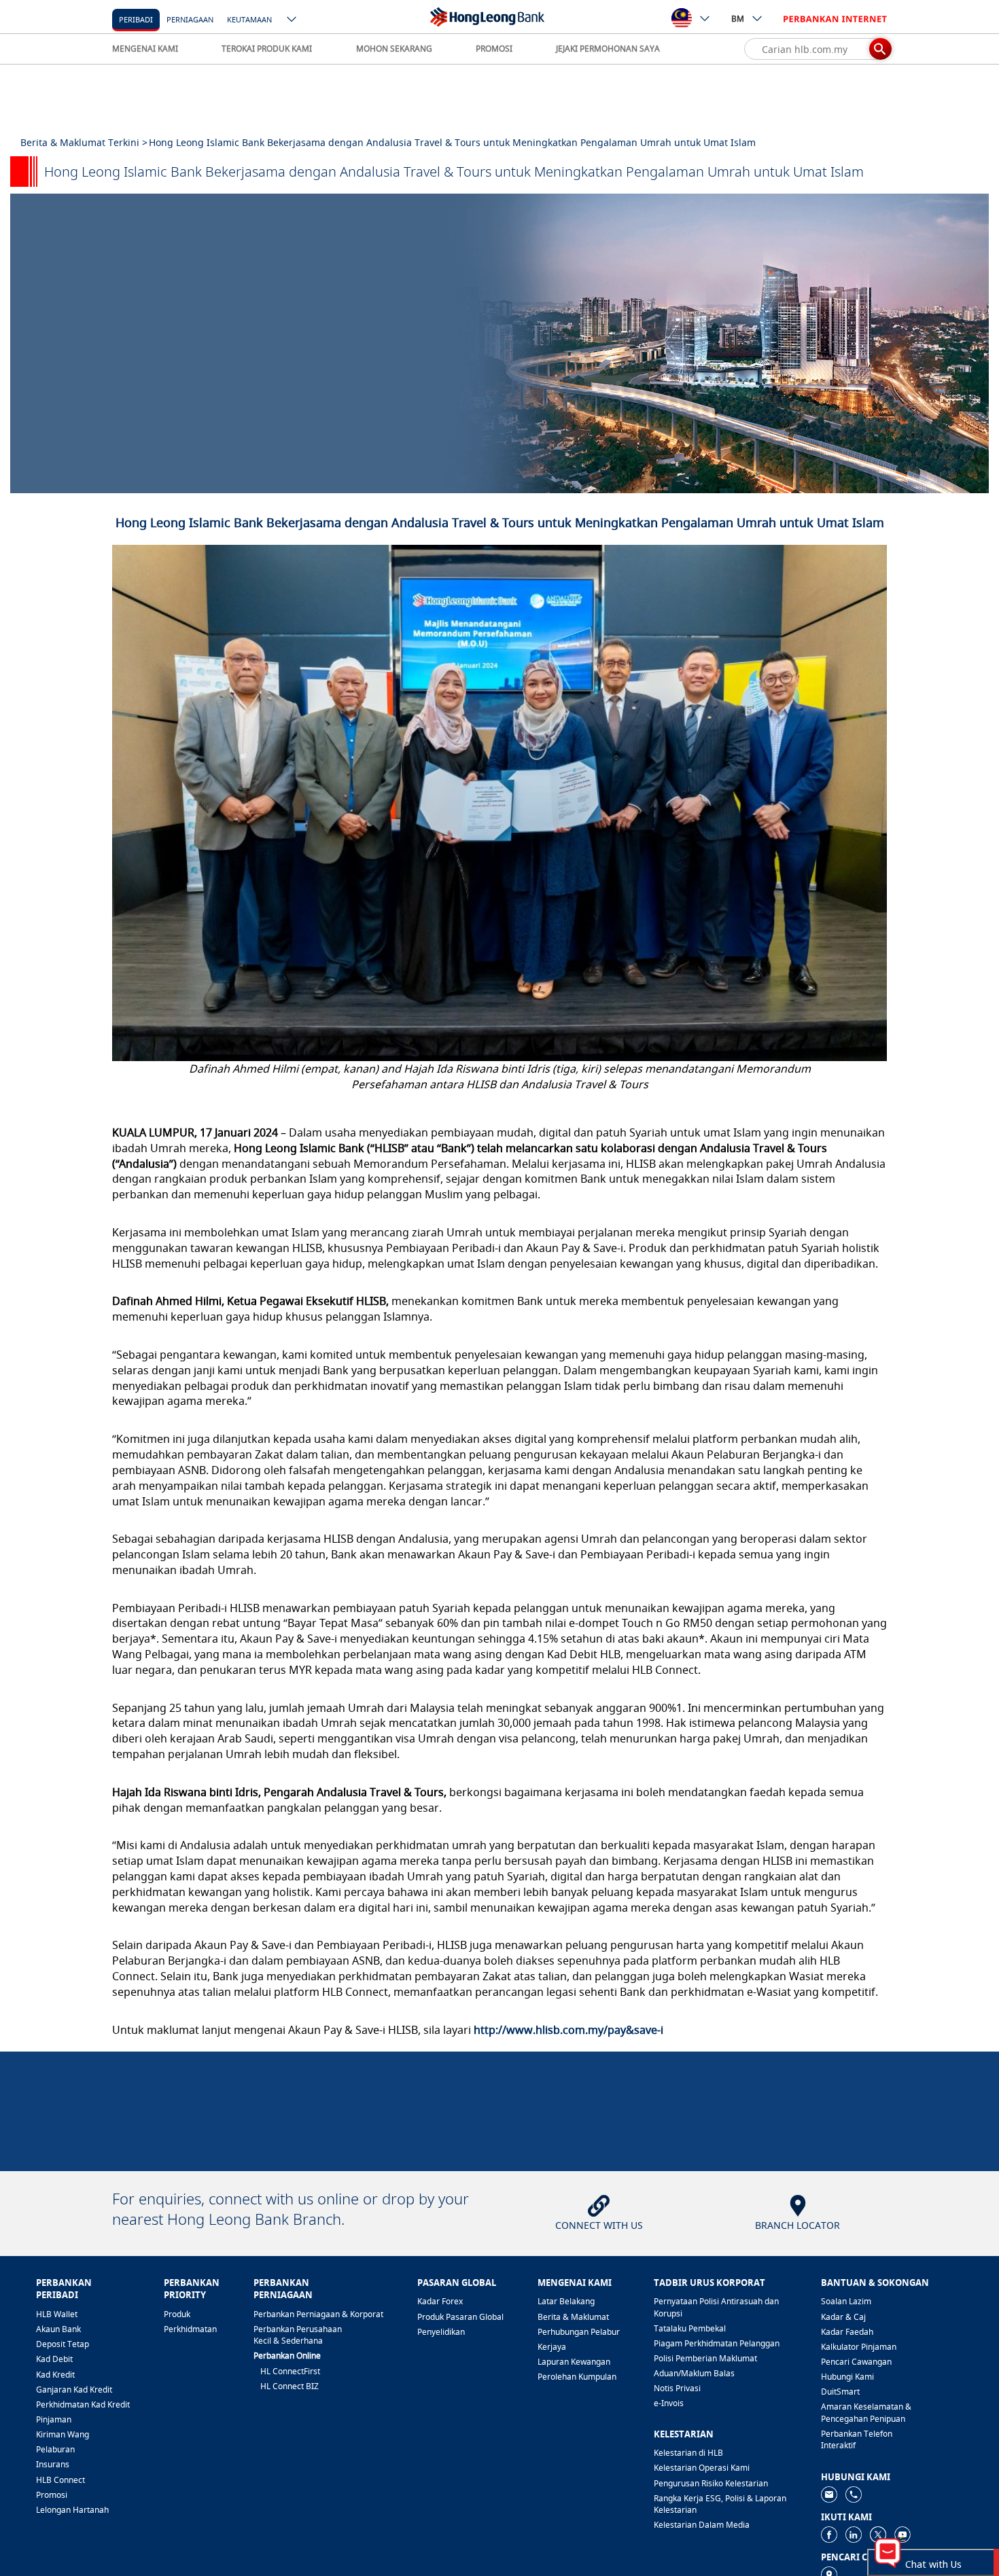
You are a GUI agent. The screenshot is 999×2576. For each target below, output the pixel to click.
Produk (177, 2314)
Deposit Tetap (63, 2344)
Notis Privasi (677, 2388)
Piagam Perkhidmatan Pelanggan (717, 2343)
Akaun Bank (58, 2329)
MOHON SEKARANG (394, 49)
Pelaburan (55, 2449)
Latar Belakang (566, 2301)
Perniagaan (190, 19)
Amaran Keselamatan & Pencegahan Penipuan (866, 2412)
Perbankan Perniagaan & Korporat (318, 2314)
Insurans (53, 2464)
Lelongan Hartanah (72, 2510)
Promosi (52, 2495)
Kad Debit (54, 2359)
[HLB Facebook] (829, 2534)
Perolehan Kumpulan (577, 2377)
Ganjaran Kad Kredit (74, 2390)
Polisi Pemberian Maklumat (705, 2358)
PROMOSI (494, 49)
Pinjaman (54, 2419)
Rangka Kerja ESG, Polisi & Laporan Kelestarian (720, 2504)
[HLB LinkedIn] (854, 2534)
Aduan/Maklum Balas (694, 2373)
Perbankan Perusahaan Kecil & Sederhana (298, 2335)
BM (738, 19)
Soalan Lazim (846, 2301)
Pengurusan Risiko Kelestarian (711, 2483)
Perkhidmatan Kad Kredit (83, 2404)
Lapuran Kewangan (574, 2362)
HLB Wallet (57, 2314)
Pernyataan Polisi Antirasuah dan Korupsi (716, 2307)
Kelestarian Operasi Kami (702, 2468)
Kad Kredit (55, 2375)
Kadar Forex (440, 2301)
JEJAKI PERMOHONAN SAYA (608, 49)
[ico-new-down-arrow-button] (292, 20)
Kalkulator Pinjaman (859, 2347)
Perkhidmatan (190, 2329)
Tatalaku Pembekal (690, 2328)
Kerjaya (552, 2347)
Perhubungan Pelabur (579, 2332)
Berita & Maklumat (573, 2317)
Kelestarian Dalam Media (702, 2525)
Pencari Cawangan (856, 2362)
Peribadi (136, 19)
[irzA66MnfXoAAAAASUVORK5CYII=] (854, 2493)
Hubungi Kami (847, 2377)
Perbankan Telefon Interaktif (857, 2439)
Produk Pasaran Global (460, 2317)
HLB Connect (60, 2480)
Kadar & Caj (843, 2317)
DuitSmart (840, 2392)
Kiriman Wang (63, 2434)
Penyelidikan (441, 2332)
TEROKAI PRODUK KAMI (267, 49)
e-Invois (669, 2403)
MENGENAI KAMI (145, 49)
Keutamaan (249, 19)
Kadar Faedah (847, 2332)
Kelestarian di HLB (688, 2453)
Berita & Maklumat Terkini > (84, 142)
